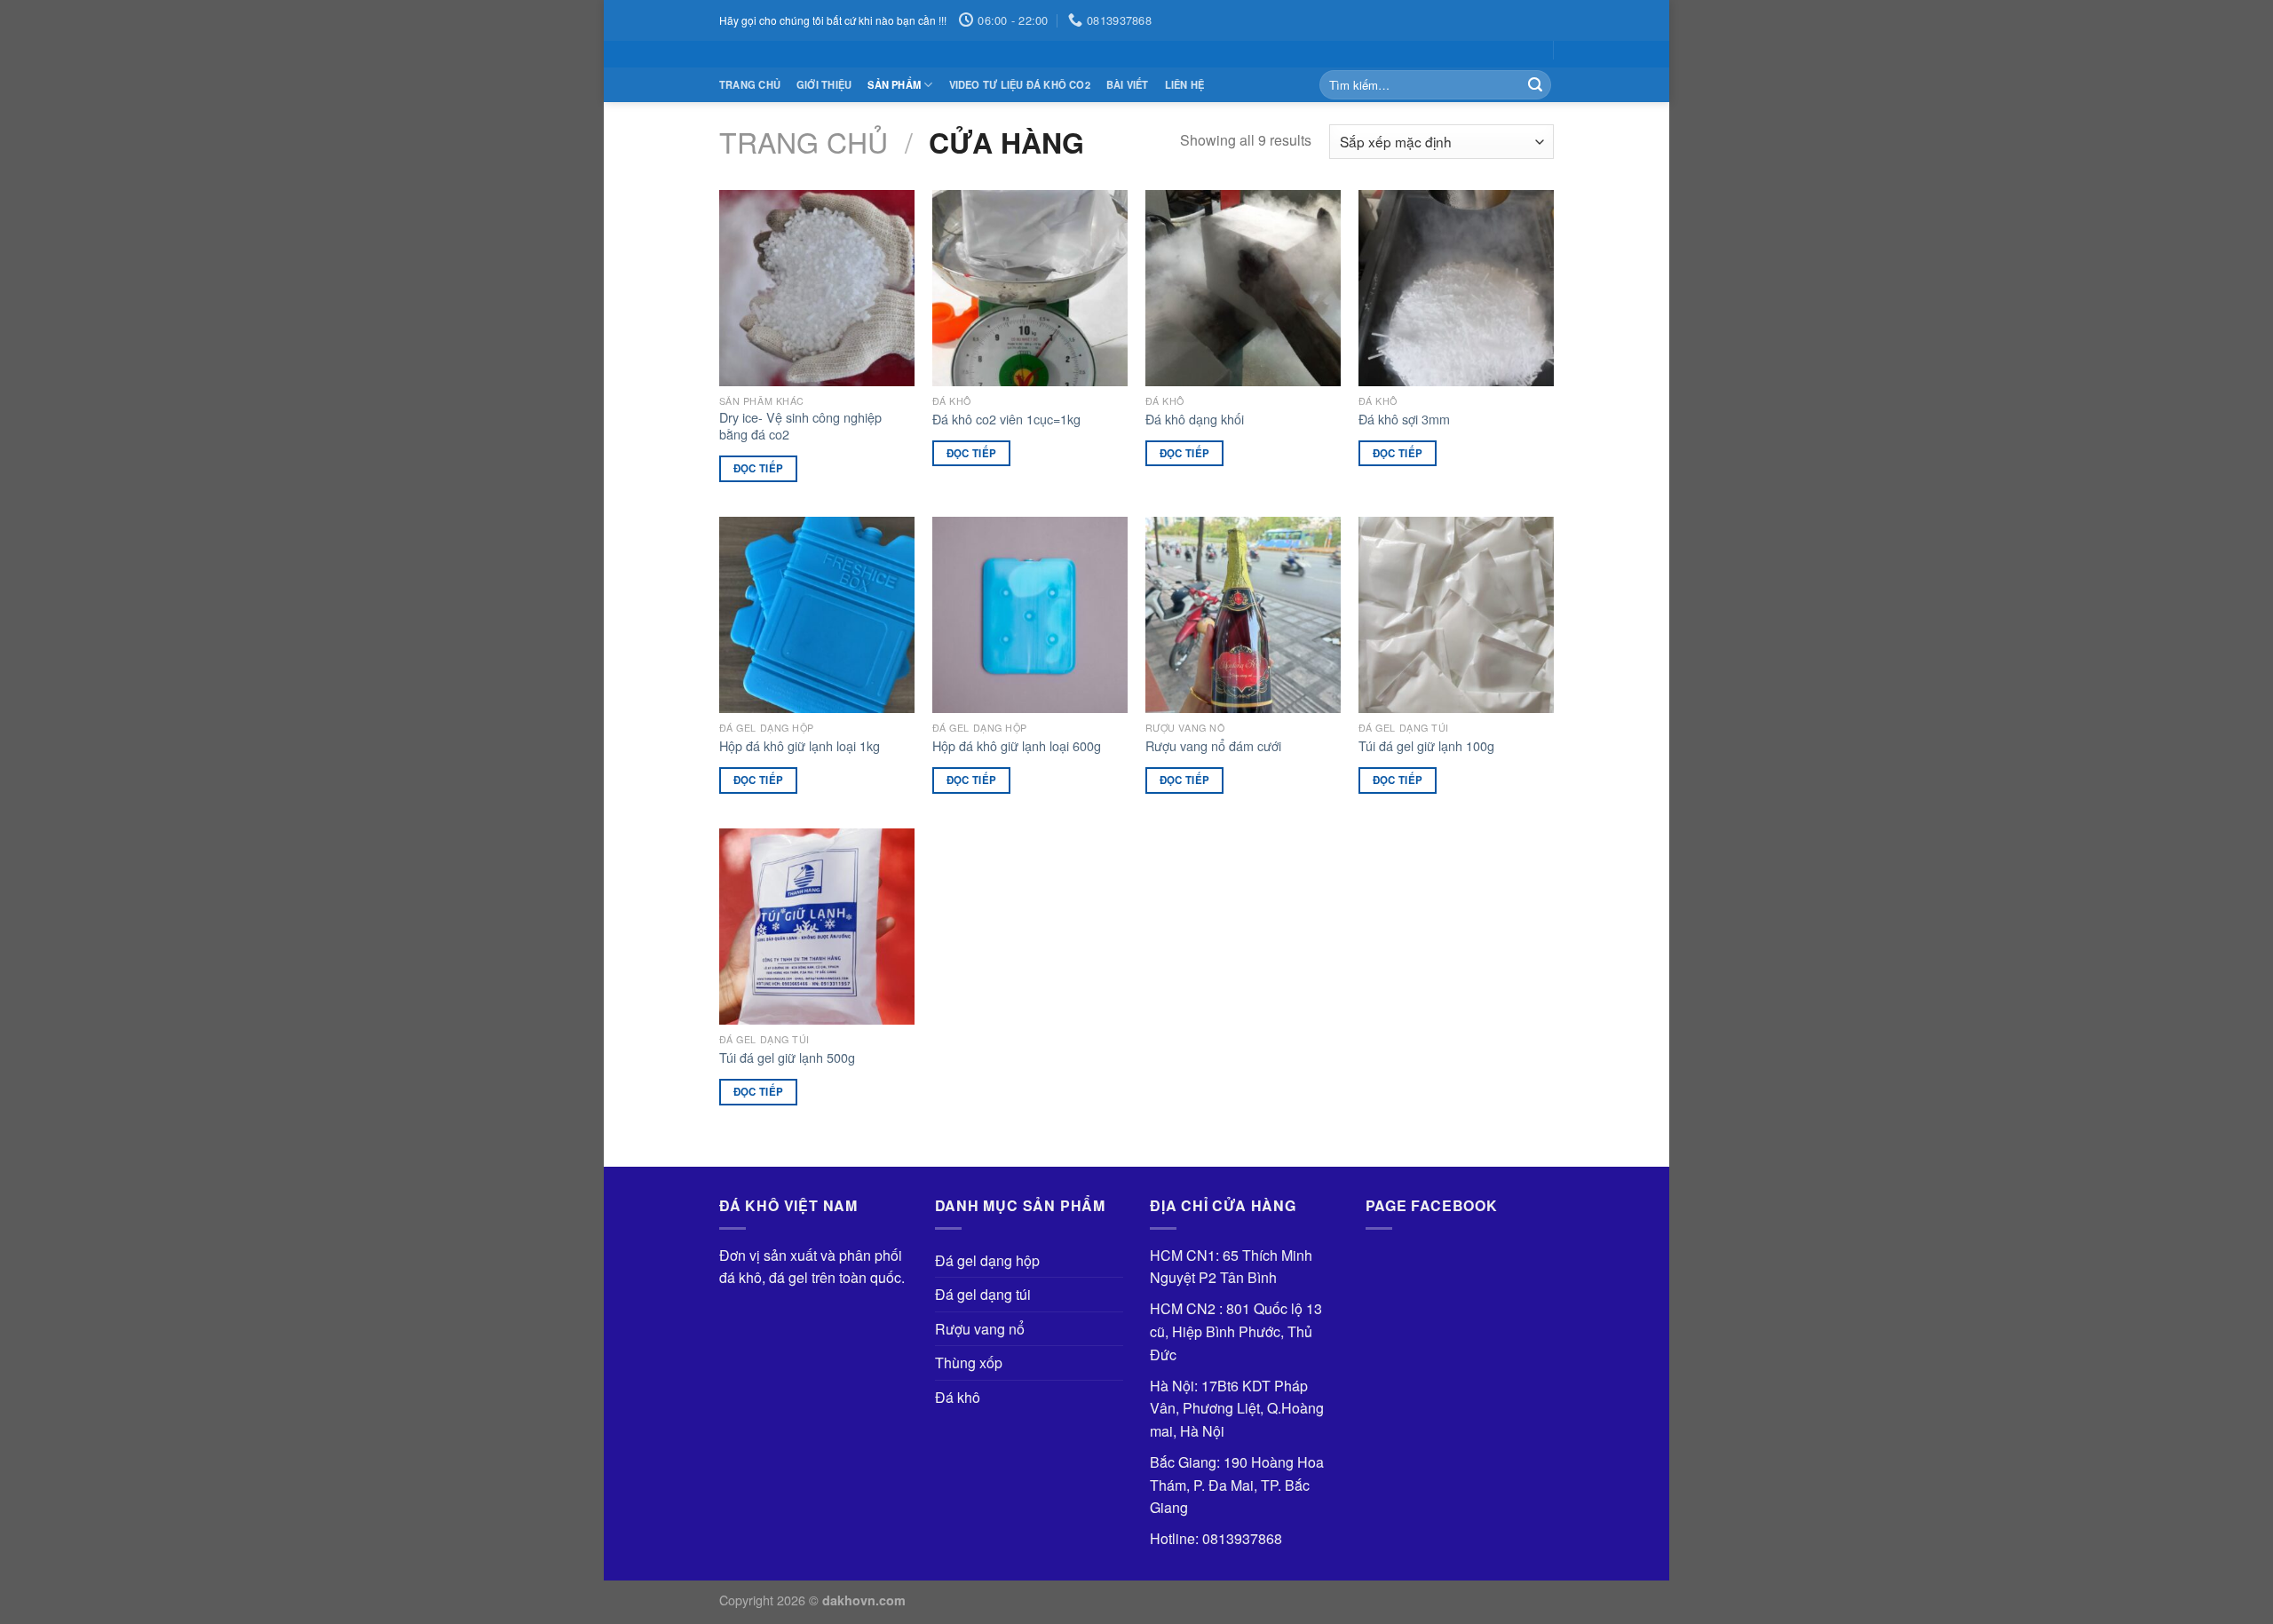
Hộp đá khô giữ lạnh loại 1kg (800, 746)
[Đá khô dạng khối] (1243, 288)
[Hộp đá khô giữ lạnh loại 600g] (1030, 614)
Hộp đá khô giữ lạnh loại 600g (1017, 746)
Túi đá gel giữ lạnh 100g (1426, 746)
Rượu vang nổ (980, 1329)
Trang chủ (750, 84)
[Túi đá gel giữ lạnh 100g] (1456, 614)
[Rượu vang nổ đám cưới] (1243, 614)
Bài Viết (1128, 84)
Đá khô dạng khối (1195, 420)
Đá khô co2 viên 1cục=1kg (1006, 420)
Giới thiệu (824, 84)
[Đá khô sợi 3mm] (1456, 288)
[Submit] (1535, 85)
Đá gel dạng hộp (987, 1260)
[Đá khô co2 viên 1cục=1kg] (1030, 288)
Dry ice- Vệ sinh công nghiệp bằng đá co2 (800, 426)
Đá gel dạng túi (983, 1294)
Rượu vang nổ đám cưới (1213, 746)
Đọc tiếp (759, 468)
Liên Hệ (1185, 84)
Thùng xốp (969, 1363)
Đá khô (958, 1397)
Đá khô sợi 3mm (1404, 420)
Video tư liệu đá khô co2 (1020, 84)
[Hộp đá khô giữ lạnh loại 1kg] (817, 614)
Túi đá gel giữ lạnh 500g (787, 1058)
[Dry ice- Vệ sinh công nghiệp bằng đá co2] (817, 288)
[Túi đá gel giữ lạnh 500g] (817, 926)
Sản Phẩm (894, 84)
